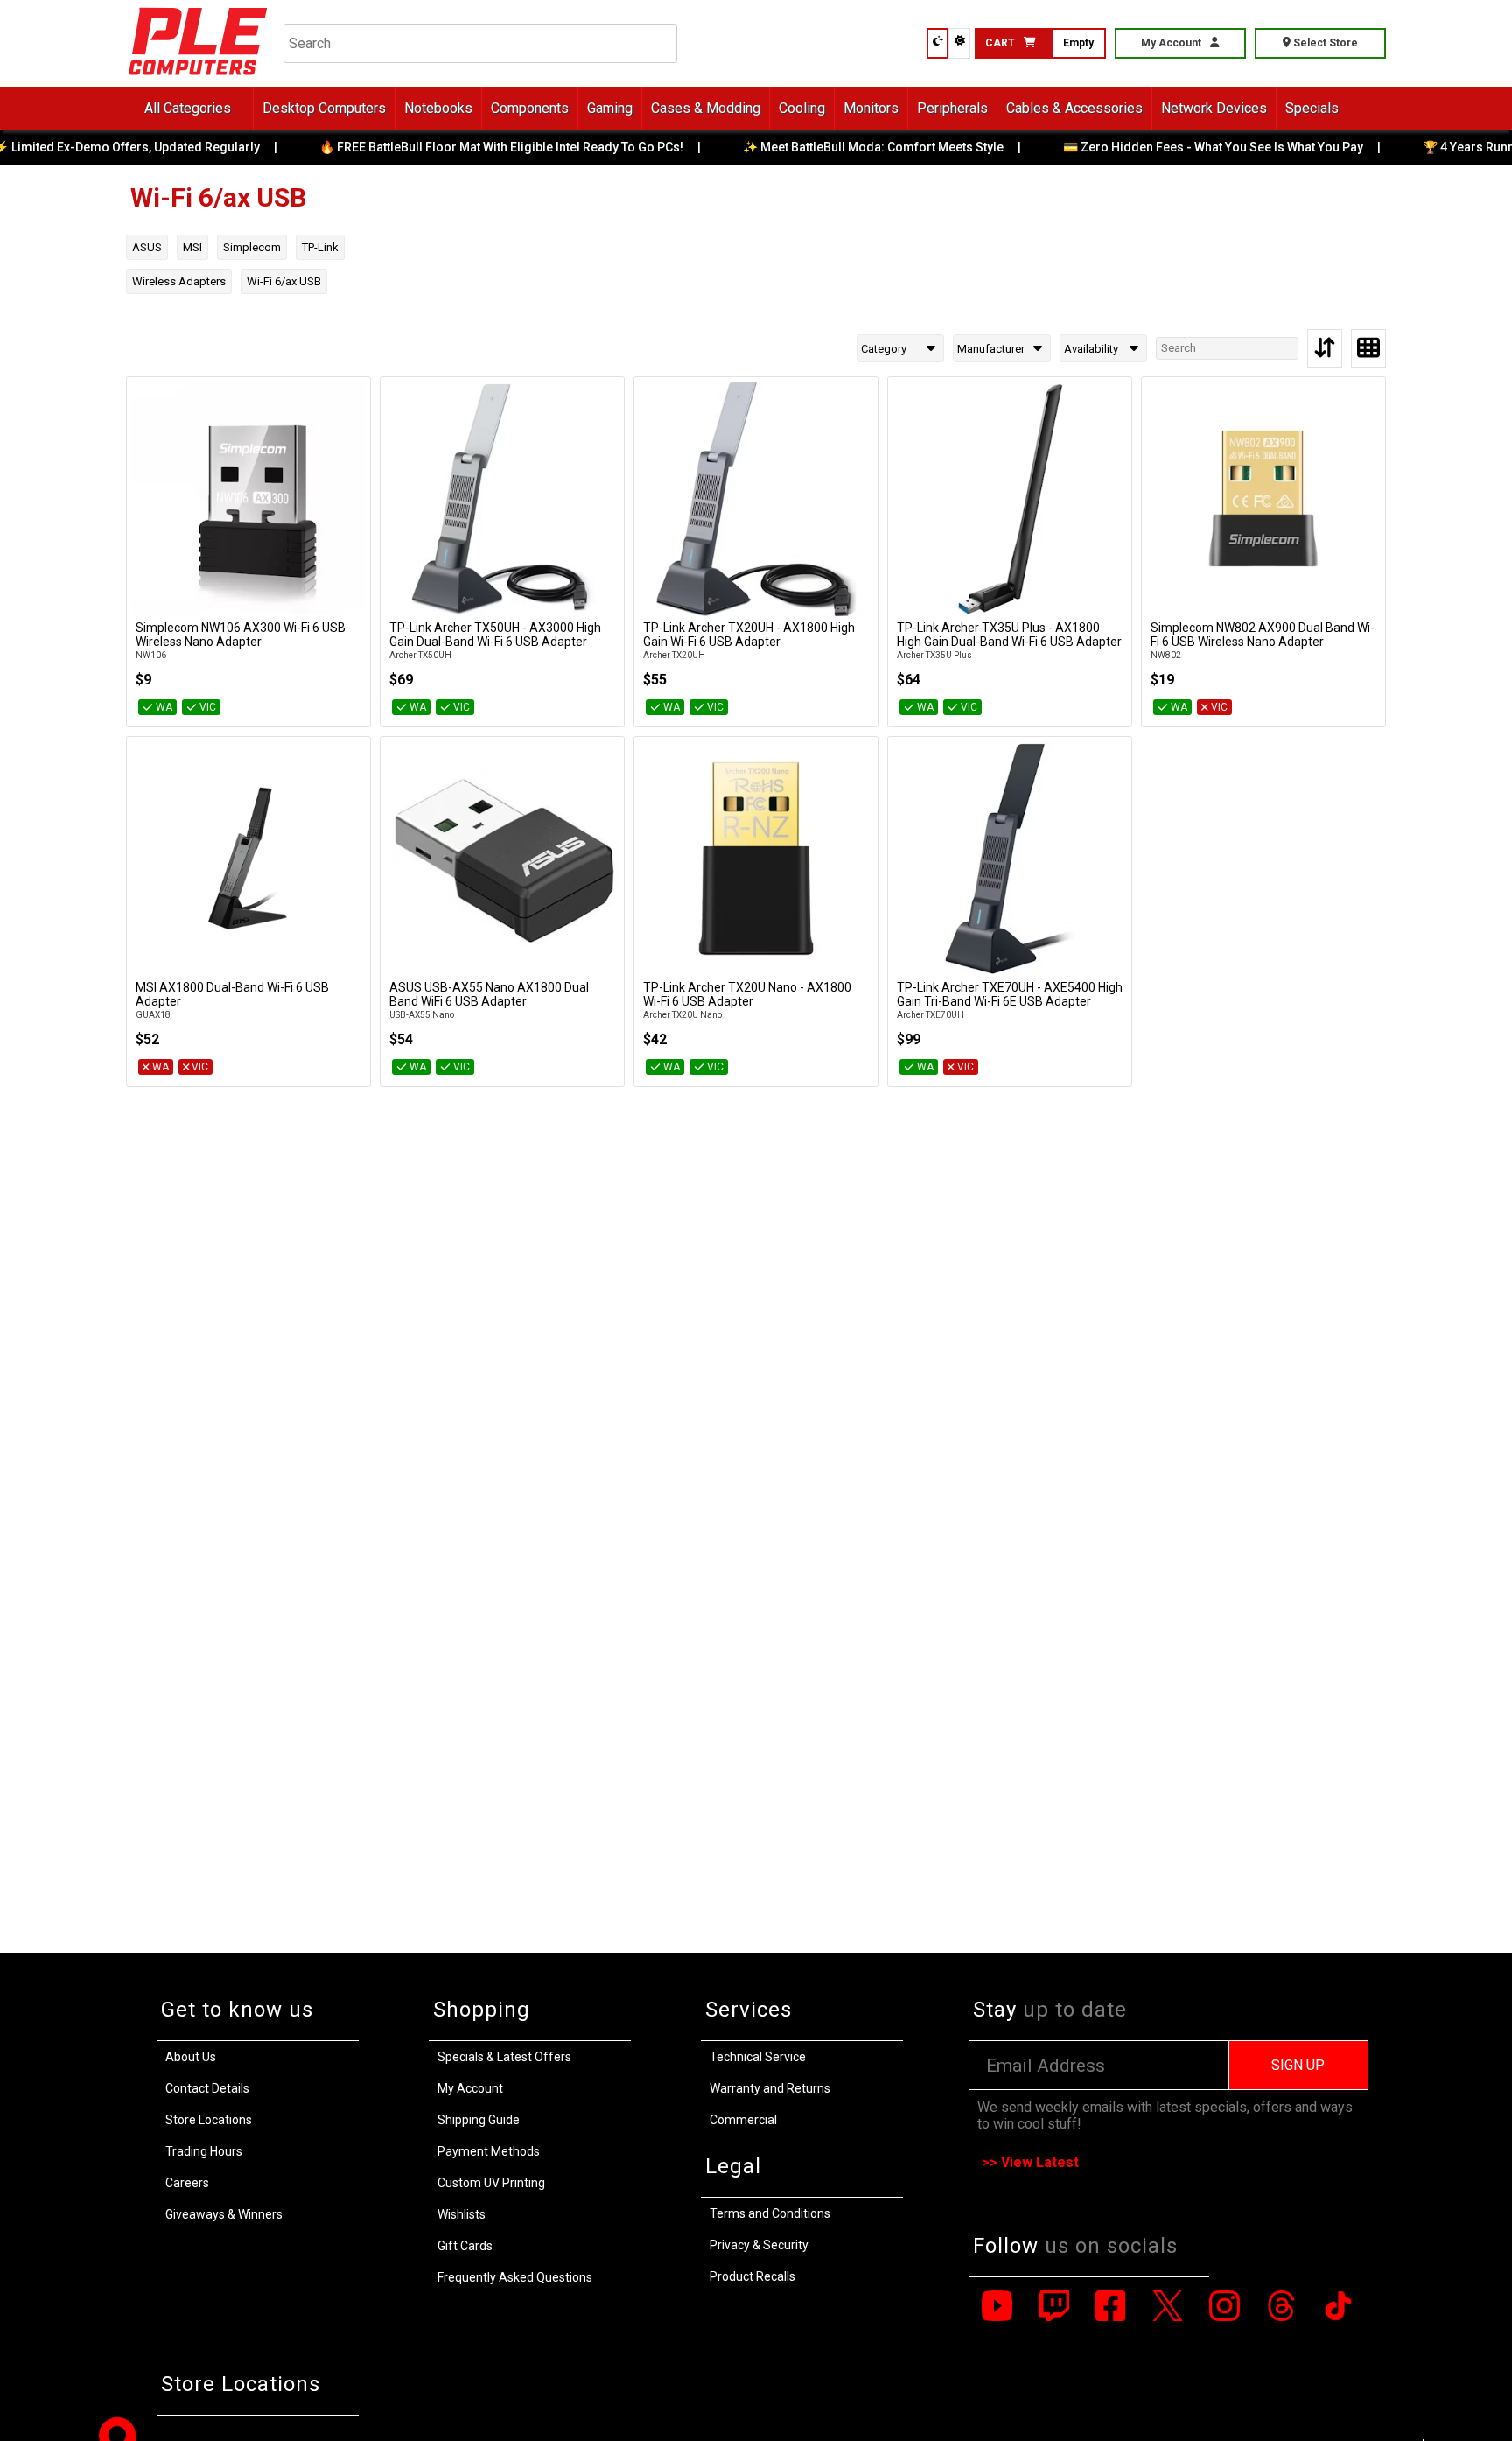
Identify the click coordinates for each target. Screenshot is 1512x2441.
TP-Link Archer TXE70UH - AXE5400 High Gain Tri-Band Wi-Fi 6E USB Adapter (1010, 994)
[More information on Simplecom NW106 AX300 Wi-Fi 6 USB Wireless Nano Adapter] (248, 499)
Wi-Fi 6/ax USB (284, 281)
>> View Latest (1030, 2162)
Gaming (610, 108)
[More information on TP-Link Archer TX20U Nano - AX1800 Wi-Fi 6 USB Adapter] (756, 859)
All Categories (188, 108)
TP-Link (320, 247)
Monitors (871, 108)
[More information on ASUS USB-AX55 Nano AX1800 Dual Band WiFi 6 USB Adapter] (502, 859)
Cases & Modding (706, 108)
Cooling (802, 108)
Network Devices (1214, 108)
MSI (192, 247)
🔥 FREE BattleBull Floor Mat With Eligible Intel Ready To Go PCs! (491, 147)
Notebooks (438, 108)
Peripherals (952, 108)
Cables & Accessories (1074, 108)
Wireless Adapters (179, 281)
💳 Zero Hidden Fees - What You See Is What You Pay (1203, 147)
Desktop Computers (324, 108)
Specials (1312, 108)
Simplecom (252, 247)
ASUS (147, 247)
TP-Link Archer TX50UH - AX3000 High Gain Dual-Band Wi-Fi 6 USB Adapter (495, 635)
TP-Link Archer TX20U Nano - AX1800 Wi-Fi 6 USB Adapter (747, 994)
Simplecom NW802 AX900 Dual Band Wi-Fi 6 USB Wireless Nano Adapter (1263, 635)
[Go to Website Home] (198, 78)
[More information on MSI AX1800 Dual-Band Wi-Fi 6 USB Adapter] (248, 859)
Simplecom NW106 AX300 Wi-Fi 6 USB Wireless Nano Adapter (241, 635)
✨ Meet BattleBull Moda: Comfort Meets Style (863, 147)
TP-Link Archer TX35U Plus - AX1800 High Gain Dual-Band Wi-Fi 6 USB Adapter (1009, 635)
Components (530, 108)
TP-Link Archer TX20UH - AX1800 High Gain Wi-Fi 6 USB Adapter (749, 635)
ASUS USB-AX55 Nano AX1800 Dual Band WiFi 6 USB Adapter (489, 994)
